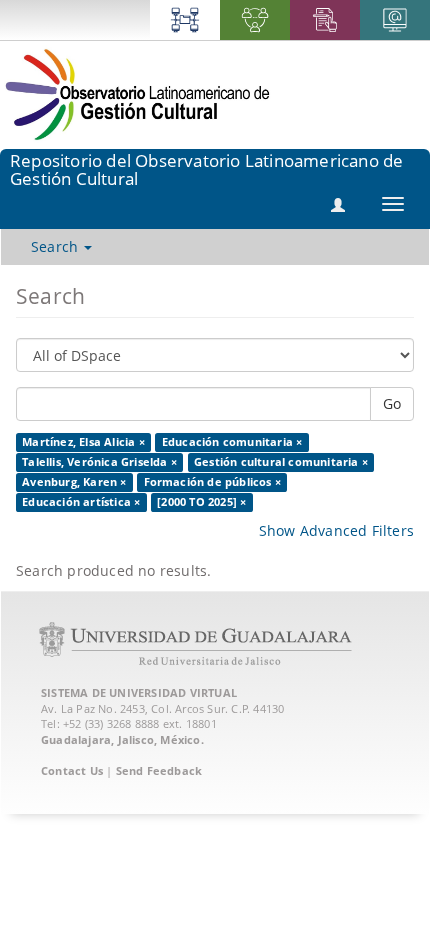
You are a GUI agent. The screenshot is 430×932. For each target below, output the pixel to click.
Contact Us (72, 770)
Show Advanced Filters (336, 530)
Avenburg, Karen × (74, 482)
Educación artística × (81, 502)
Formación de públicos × (213, 482)
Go (392, 403)
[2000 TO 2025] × (201, 502)
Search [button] (56, 246)
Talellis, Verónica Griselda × (99, 462)
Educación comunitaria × (232, 442)
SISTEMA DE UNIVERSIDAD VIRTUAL (139, 692)
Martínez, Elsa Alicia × (83, 442)
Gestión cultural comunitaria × (281, 462)
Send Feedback (159, 770)
